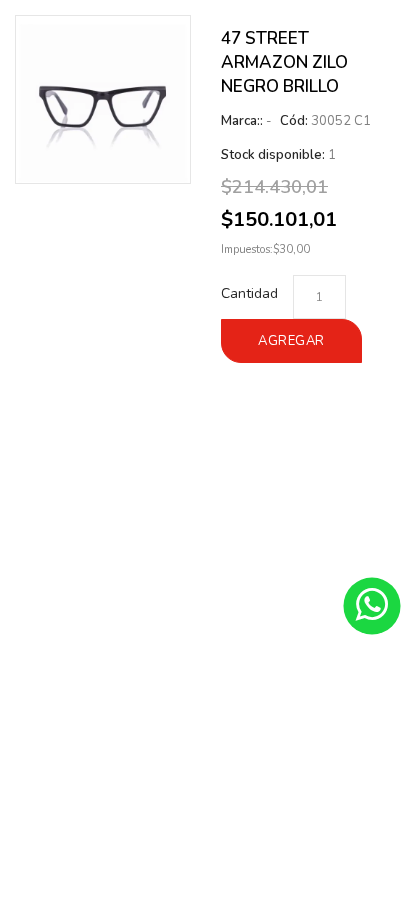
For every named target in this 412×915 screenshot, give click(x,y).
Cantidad (249, 293)
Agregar (291, 341)
